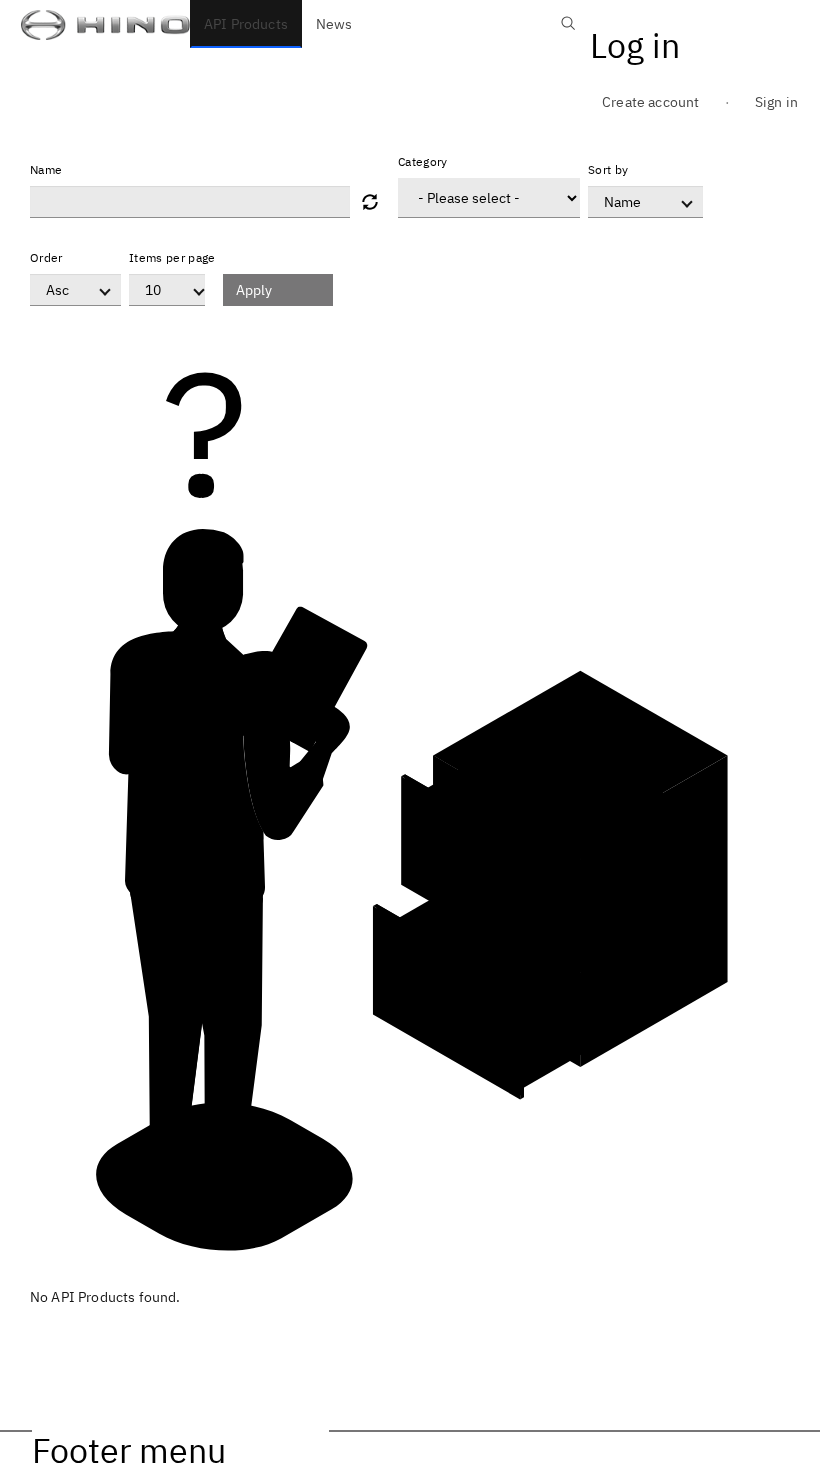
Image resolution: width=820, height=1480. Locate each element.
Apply (254, 290)
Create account (650, 102)
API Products (246, 24)
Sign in (776, 102)
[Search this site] (568, 34)
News (334, 24)
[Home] (95, 24)
